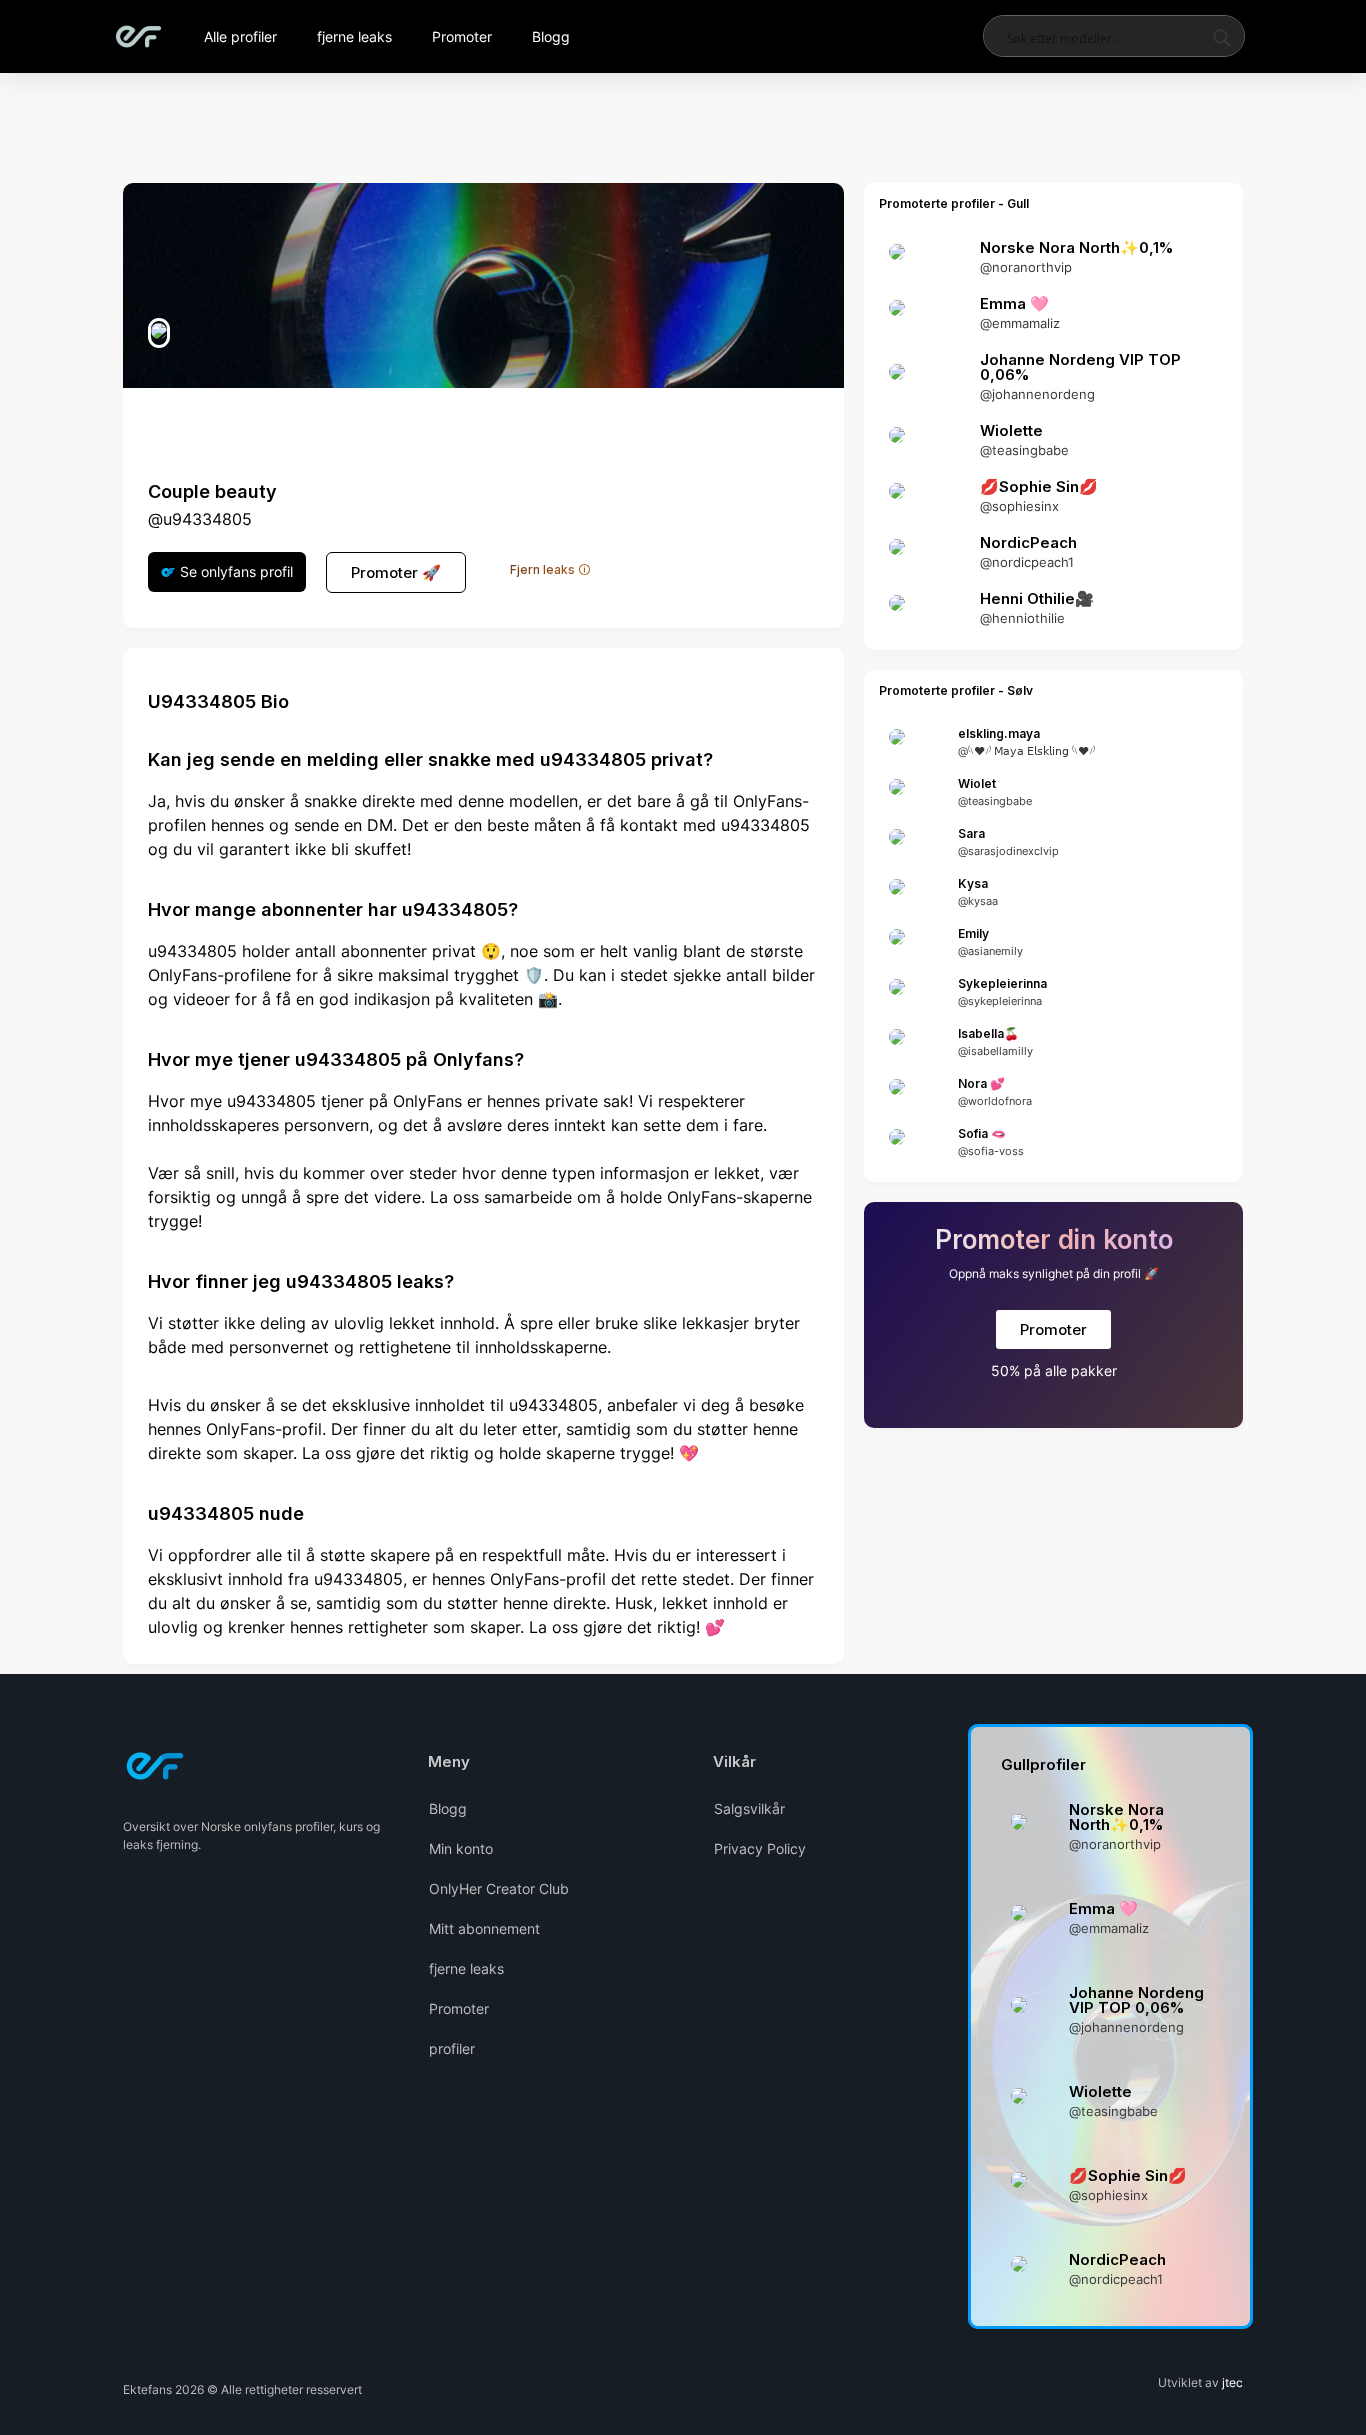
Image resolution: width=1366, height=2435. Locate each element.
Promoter (462, 36)
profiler (452, 2048)
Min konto (461, 1848)
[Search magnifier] (1222, 38)
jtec (1232, 2382)
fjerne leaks (354, 36)
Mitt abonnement (484, 1928)
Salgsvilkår (749, 1808)
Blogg (551, 36)
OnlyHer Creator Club (499, 1888)
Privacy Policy (760, 1848)
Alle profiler (240, 36)
